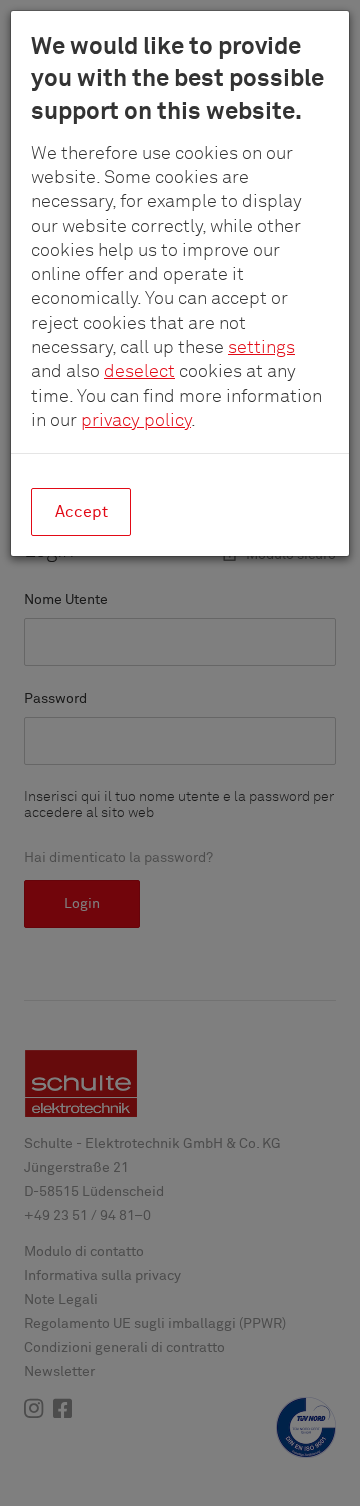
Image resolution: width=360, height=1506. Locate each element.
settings (261, 348)
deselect (139, 372)
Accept (81, 512)
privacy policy (136, 421)
